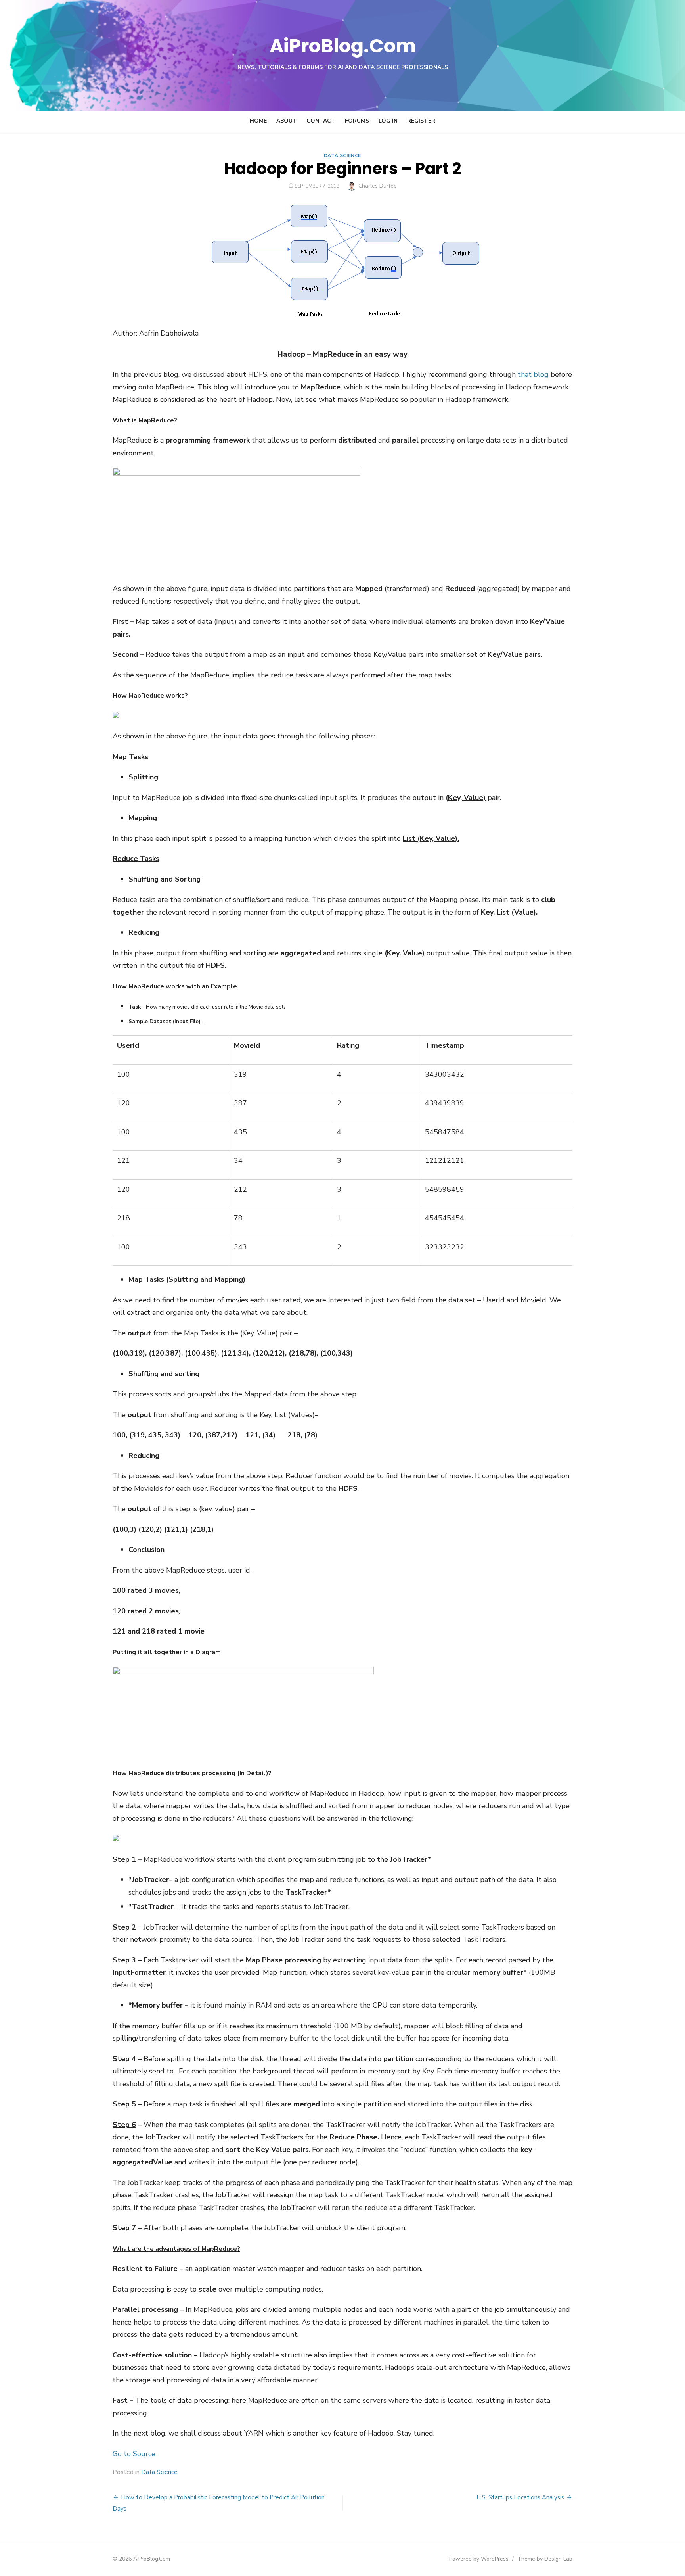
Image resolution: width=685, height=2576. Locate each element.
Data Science (342, 155)
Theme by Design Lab (545, 2559)
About (287, 121)
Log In (388, 121)
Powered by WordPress (479, 2559)
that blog (533, 374)
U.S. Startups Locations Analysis (520, 2497)
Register (421, 121)
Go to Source (134, 2454)
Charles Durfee (378, 186)
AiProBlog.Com (343, 46)
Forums (357, 121)
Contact (321, 121)
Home (258, 121)
